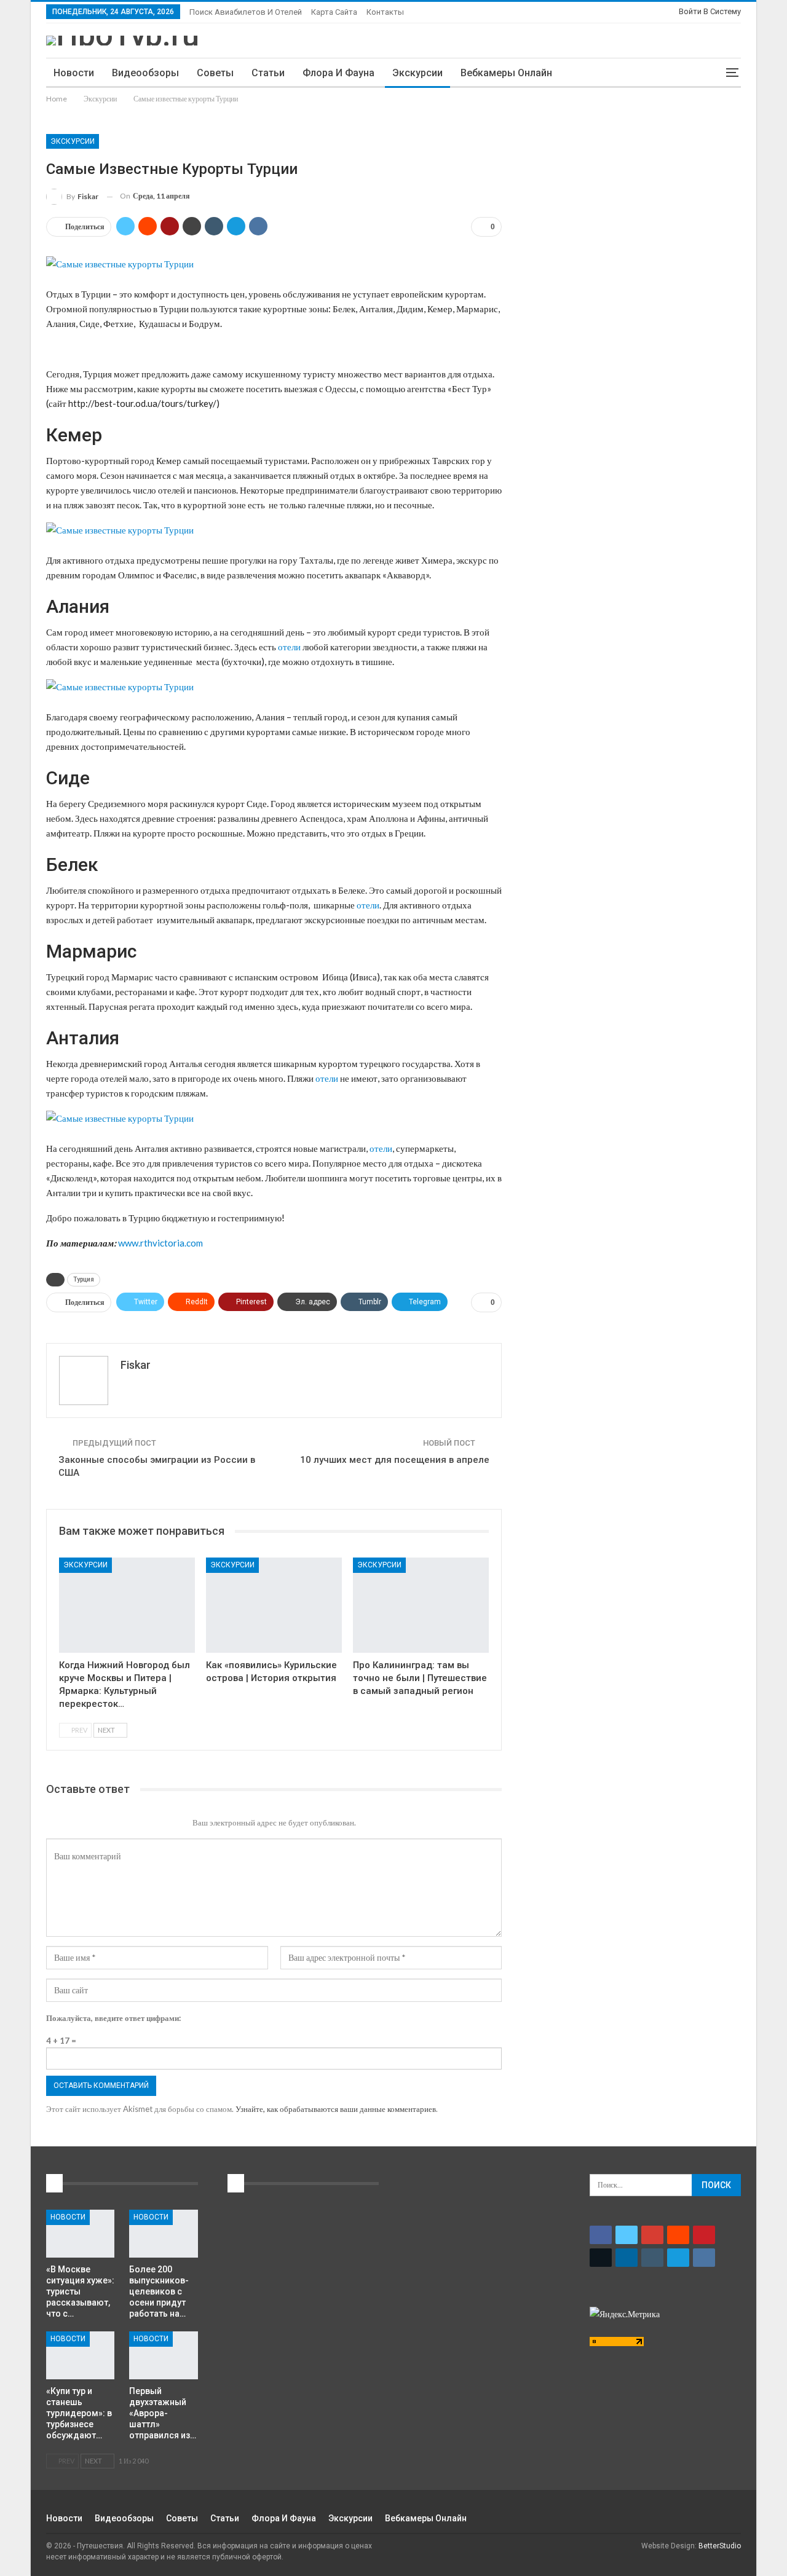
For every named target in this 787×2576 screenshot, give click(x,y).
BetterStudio (720, 2546)
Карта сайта (334, 12)
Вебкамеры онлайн (506, 73)
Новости (74, 73)
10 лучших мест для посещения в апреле (395, 1460)
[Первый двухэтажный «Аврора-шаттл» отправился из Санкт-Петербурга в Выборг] (163, 2355)
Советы (215, 73)
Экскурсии (417, 73)
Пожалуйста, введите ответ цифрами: (113, 2018)
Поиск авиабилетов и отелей (246, 12)
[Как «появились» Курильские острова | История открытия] (274, 1605)
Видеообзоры (145, 73)
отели (289, 647)
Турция (84, 1279)
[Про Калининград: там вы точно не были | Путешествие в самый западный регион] (421, 1605)
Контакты (385, 12)
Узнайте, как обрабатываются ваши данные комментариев (336, 2109)
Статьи (268, 73)
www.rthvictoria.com (160, 1243)
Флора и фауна (338, 73)
